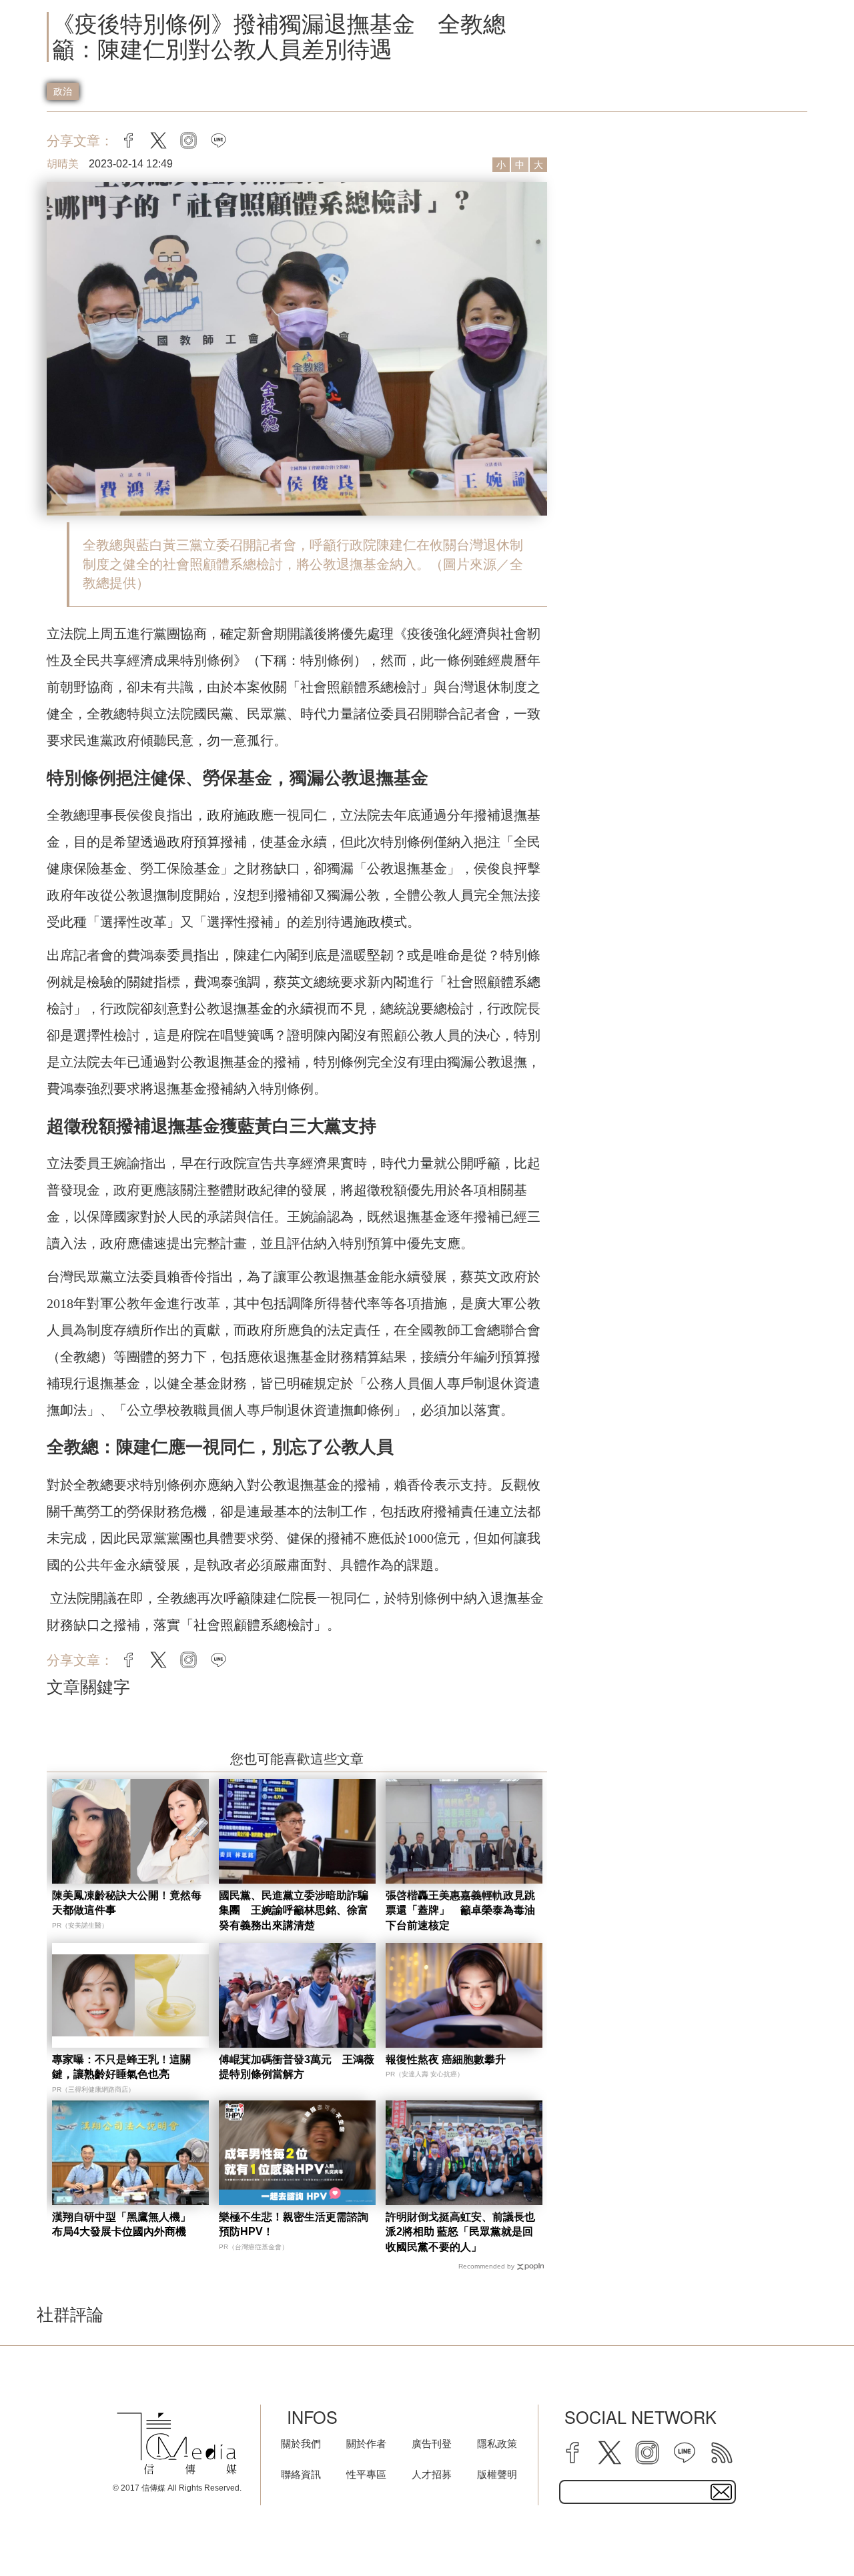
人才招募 (432, 2474)
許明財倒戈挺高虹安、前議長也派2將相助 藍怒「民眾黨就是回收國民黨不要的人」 (460, 2232)
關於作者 (366, 2444)
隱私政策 (497, 2444)
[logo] (177, 2444)
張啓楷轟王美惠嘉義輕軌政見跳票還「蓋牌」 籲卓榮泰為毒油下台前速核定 (460, 1910)
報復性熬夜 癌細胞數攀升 (446, 2059)
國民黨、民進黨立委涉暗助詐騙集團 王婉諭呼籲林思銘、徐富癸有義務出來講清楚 (294, 1910)
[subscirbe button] (721, 2492)
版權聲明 (497, 2474)
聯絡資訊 (301, 2474)
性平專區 (366, 2474)
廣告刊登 (432, 2444)
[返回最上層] (811, 2533)
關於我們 (301, 2444)
